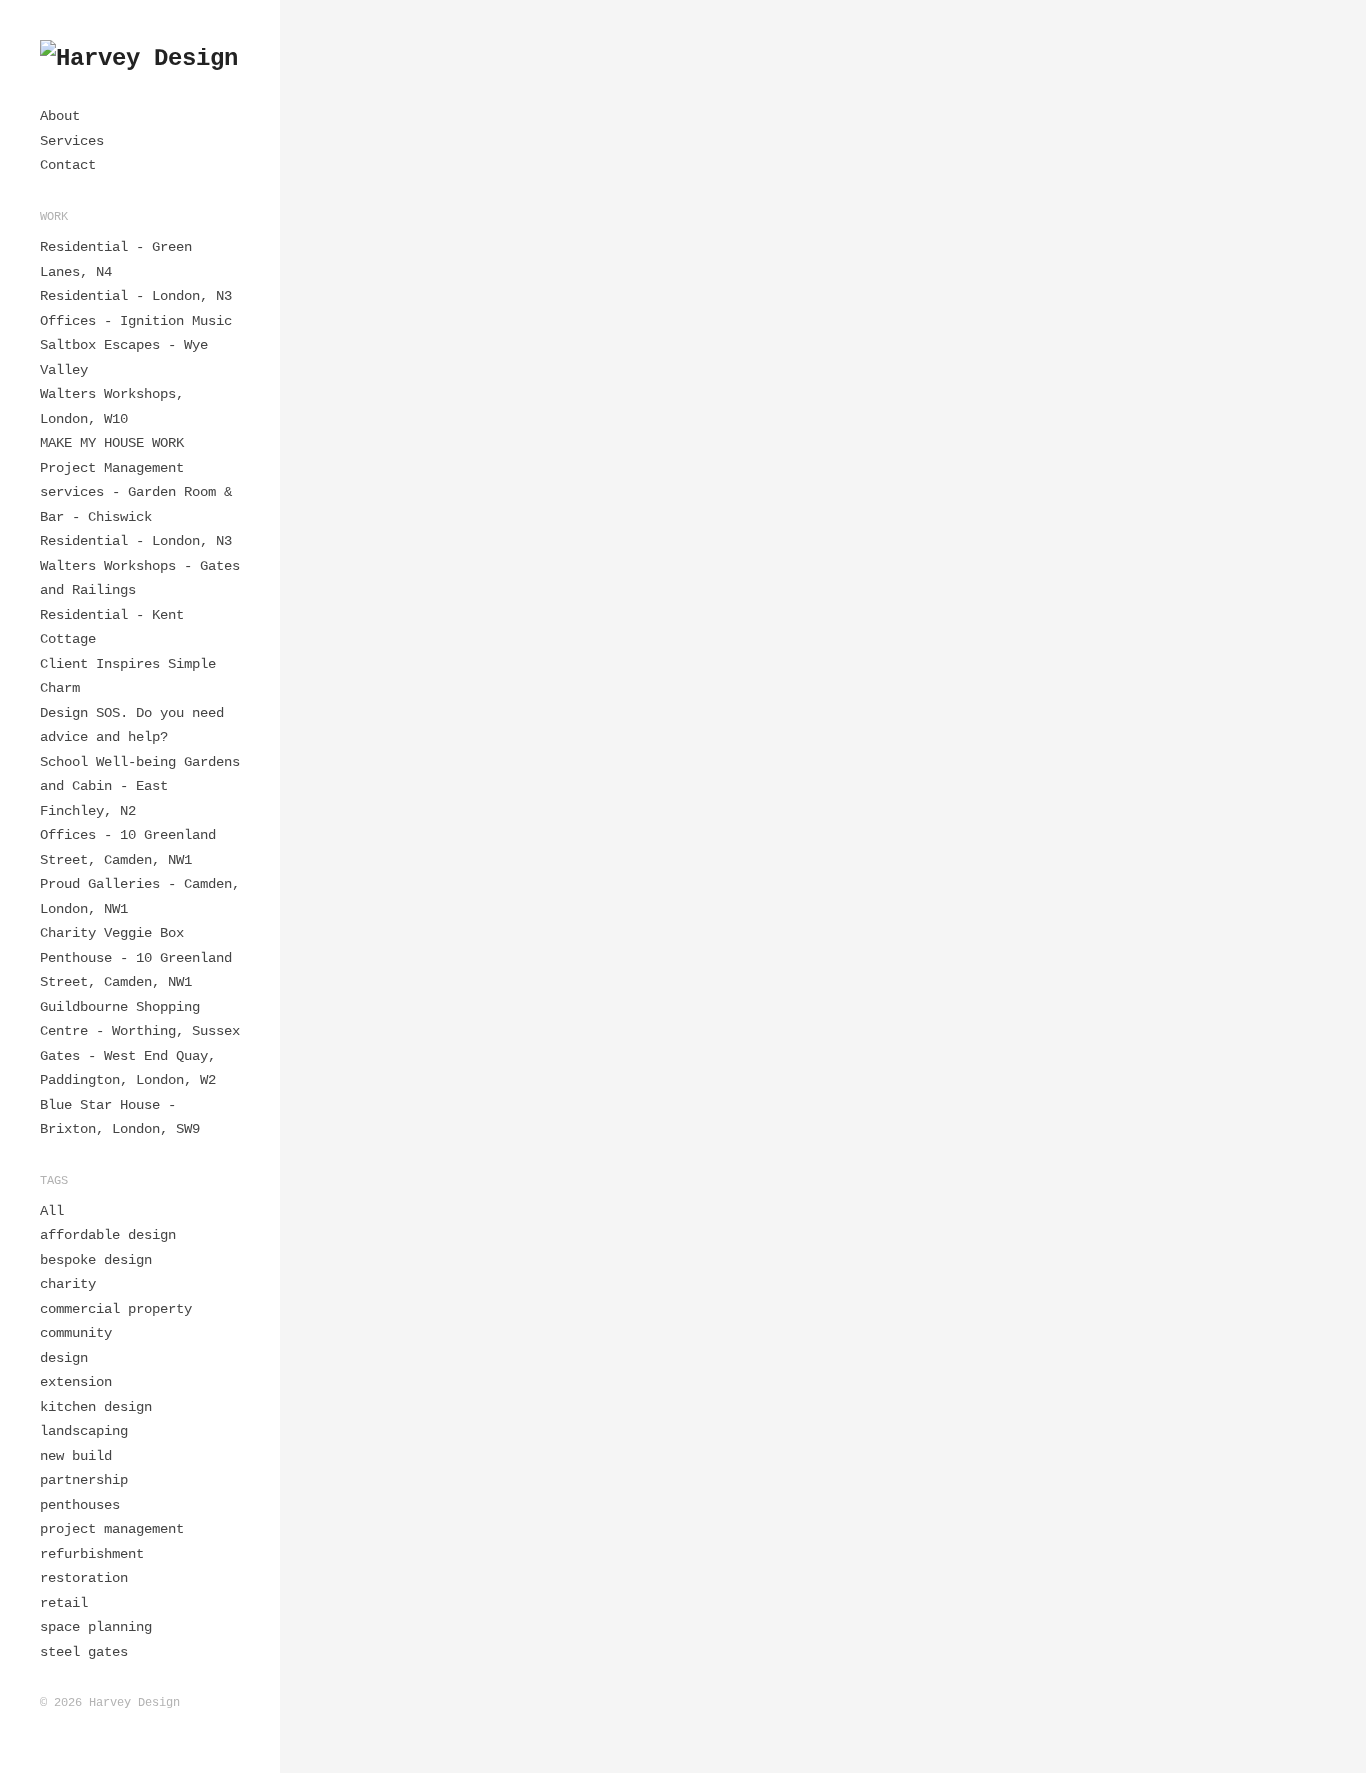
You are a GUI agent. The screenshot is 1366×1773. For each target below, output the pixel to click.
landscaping (84, 1431)
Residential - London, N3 (136, 296)
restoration (84, 1578)
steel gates (84, 1652)
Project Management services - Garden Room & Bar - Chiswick (136, 492)
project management (112, 1529)
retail (64, 1603)
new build (76, 1456)
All (52, 1211)
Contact (68, 165)
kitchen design (96, 1407)
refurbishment (92, 1554)
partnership (84, 1480)
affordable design (108, 1235)
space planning (96, 1627)
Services (72, 141)
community (76, 1333)
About (60, 116)
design (64, 1358)
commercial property (116, 1309)
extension (76, 1382)
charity (68, 1284)
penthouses (80, 1505)
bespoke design (96, 1260)
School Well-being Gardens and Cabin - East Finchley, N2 (140, 786)
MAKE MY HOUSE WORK (112, 443)
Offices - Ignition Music (136, 321)
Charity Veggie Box (112, 933)
